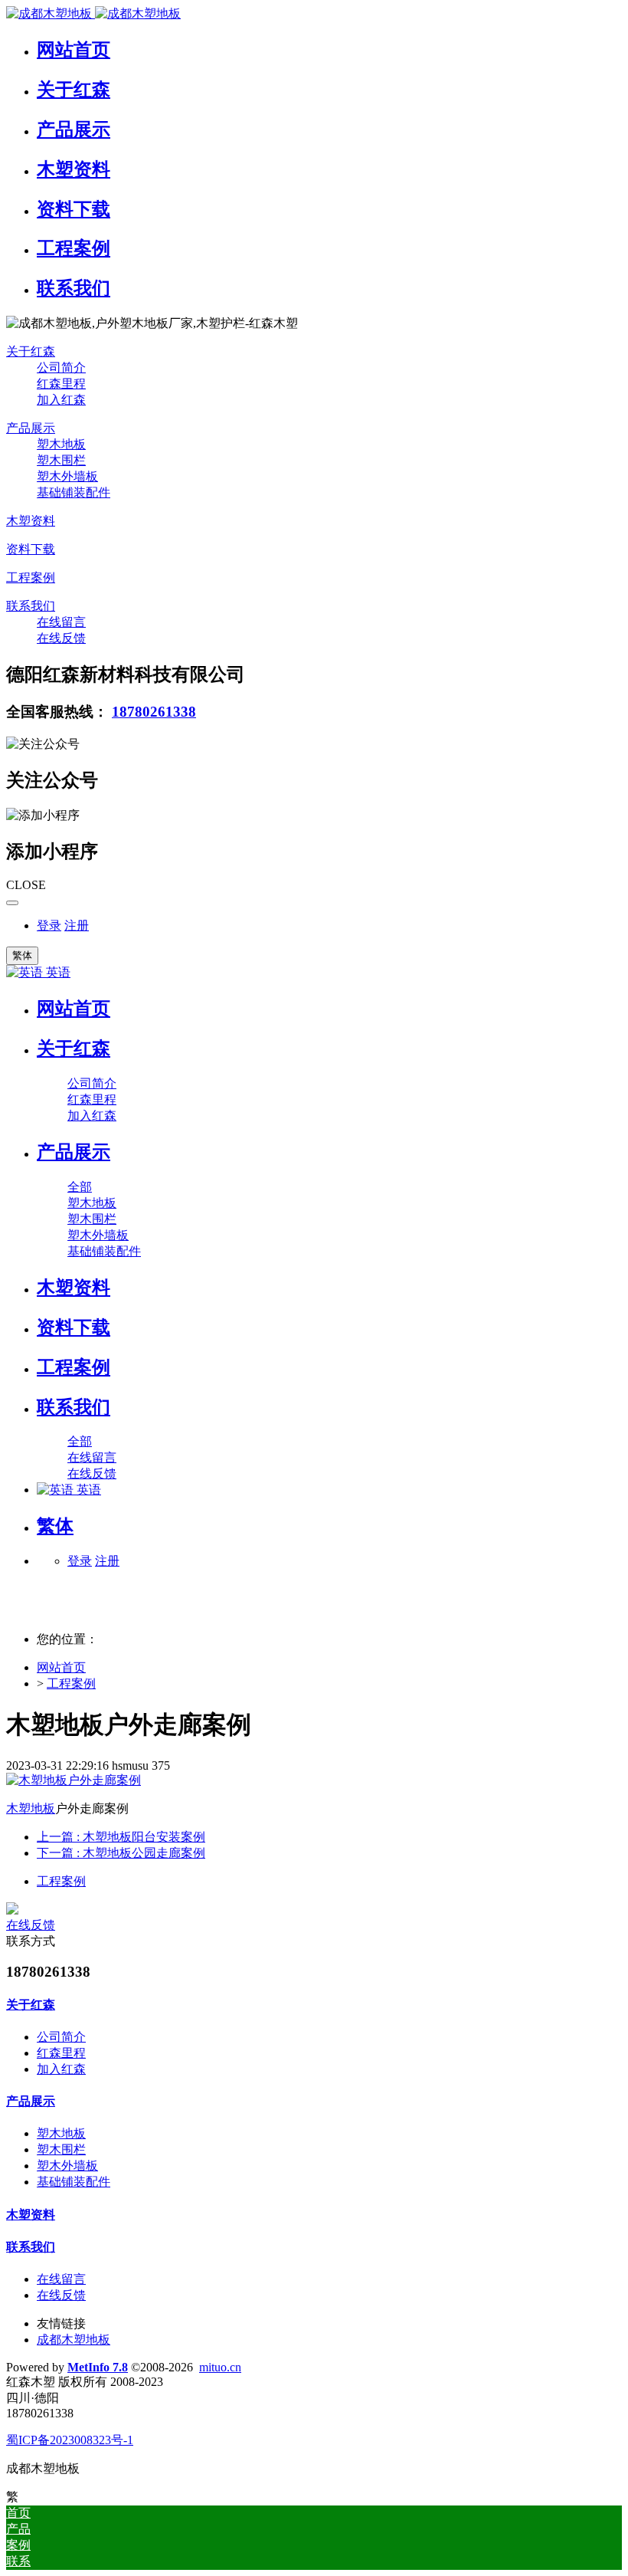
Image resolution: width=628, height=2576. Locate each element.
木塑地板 (31, 1808)
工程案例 (71, 1683)
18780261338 (154, 712)
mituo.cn (220, 2367)
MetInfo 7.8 (98, 2367)
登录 (49, 925)
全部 (80, 1187)
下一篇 (121, 1853)
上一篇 (121, 1837)
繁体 (22, 955)
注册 (77, 925)
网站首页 (74, 1009)
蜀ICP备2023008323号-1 (70, 2440)
